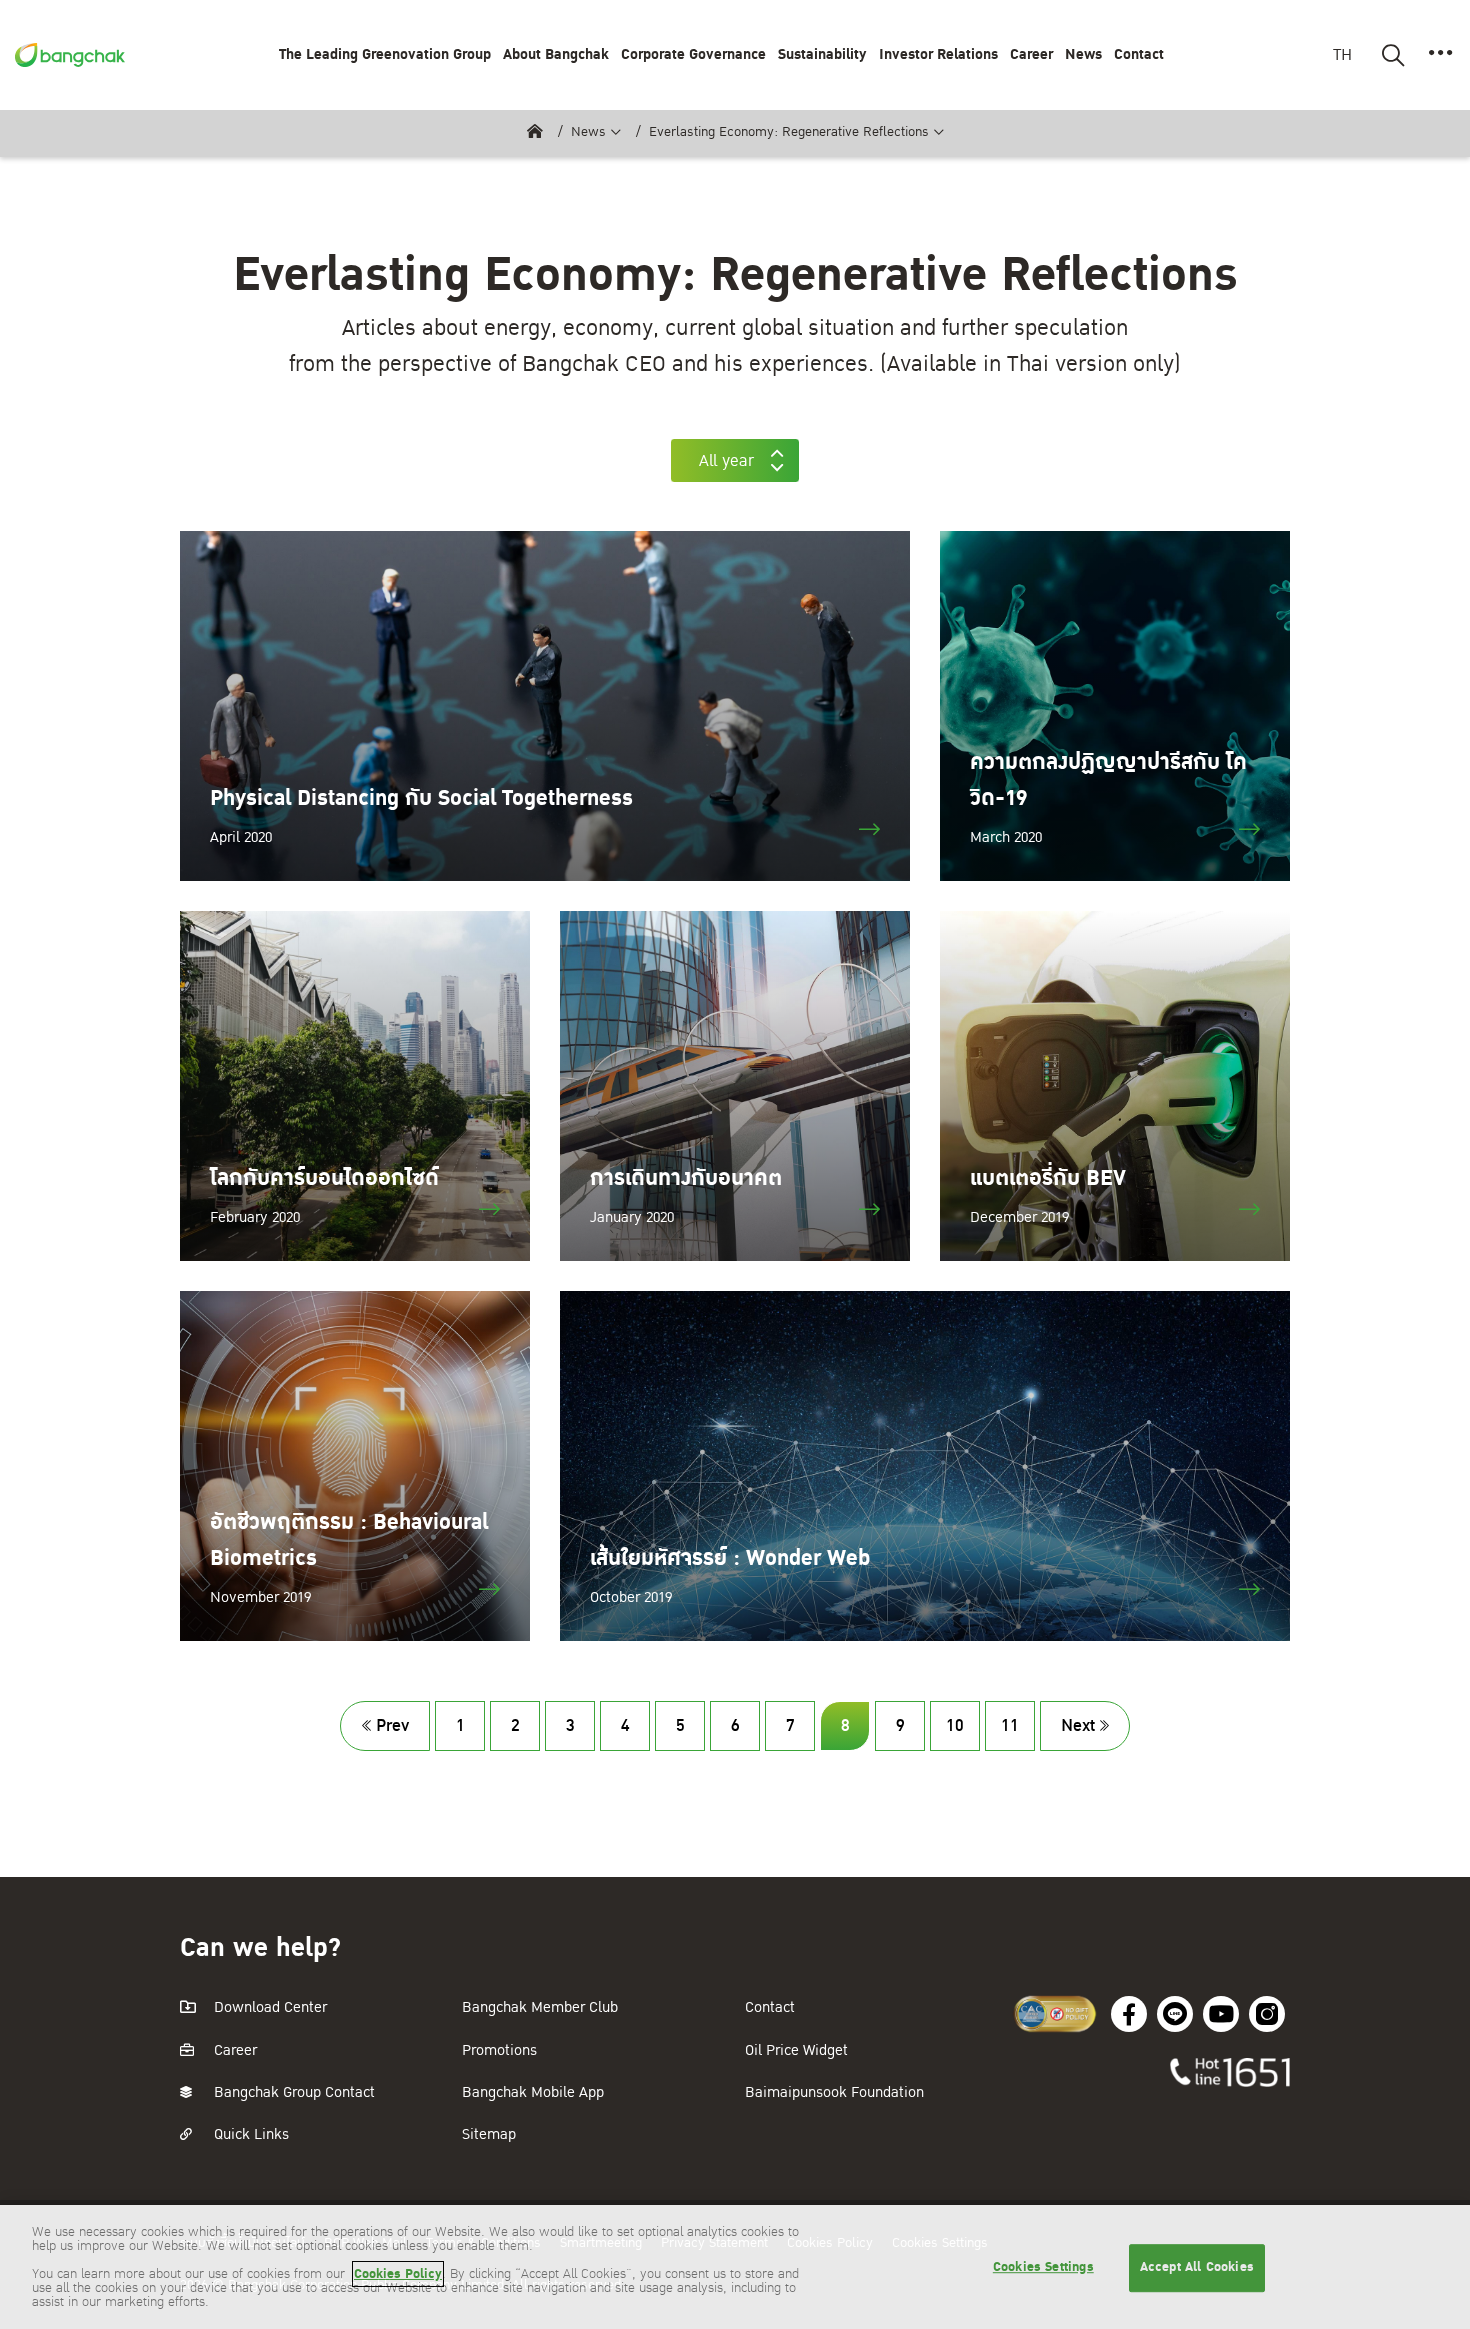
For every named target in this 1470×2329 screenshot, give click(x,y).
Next (1078, 1726)
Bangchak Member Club (540, 2007)
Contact (770, 2007)
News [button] (1083, 54)
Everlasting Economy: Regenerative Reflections (789, 132)
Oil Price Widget (796, 2050)
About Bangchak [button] (556, 54)
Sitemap (489, 2134)
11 (1010, 1726)
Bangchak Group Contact (292, 2092)
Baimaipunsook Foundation (834, 2092)
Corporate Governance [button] (693, 54)
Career (1031, 54)
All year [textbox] (726, 461)
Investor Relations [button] (938, 54)
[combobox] (735, 460)
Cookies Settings (1043, 2267)
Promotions (499, 2050)
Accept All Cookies (1197, 2267)
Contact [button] (1139, 54)
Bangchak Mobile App (533, 2092)
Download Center (268, 2007)
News (588, 132)
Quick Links (249, 2134)
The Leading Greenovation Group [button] (385, 54)
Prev (392, 1726)
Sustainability (822, 54)
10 (955, 1726)
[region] (735, 2267)
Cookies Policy (398, 2274)
